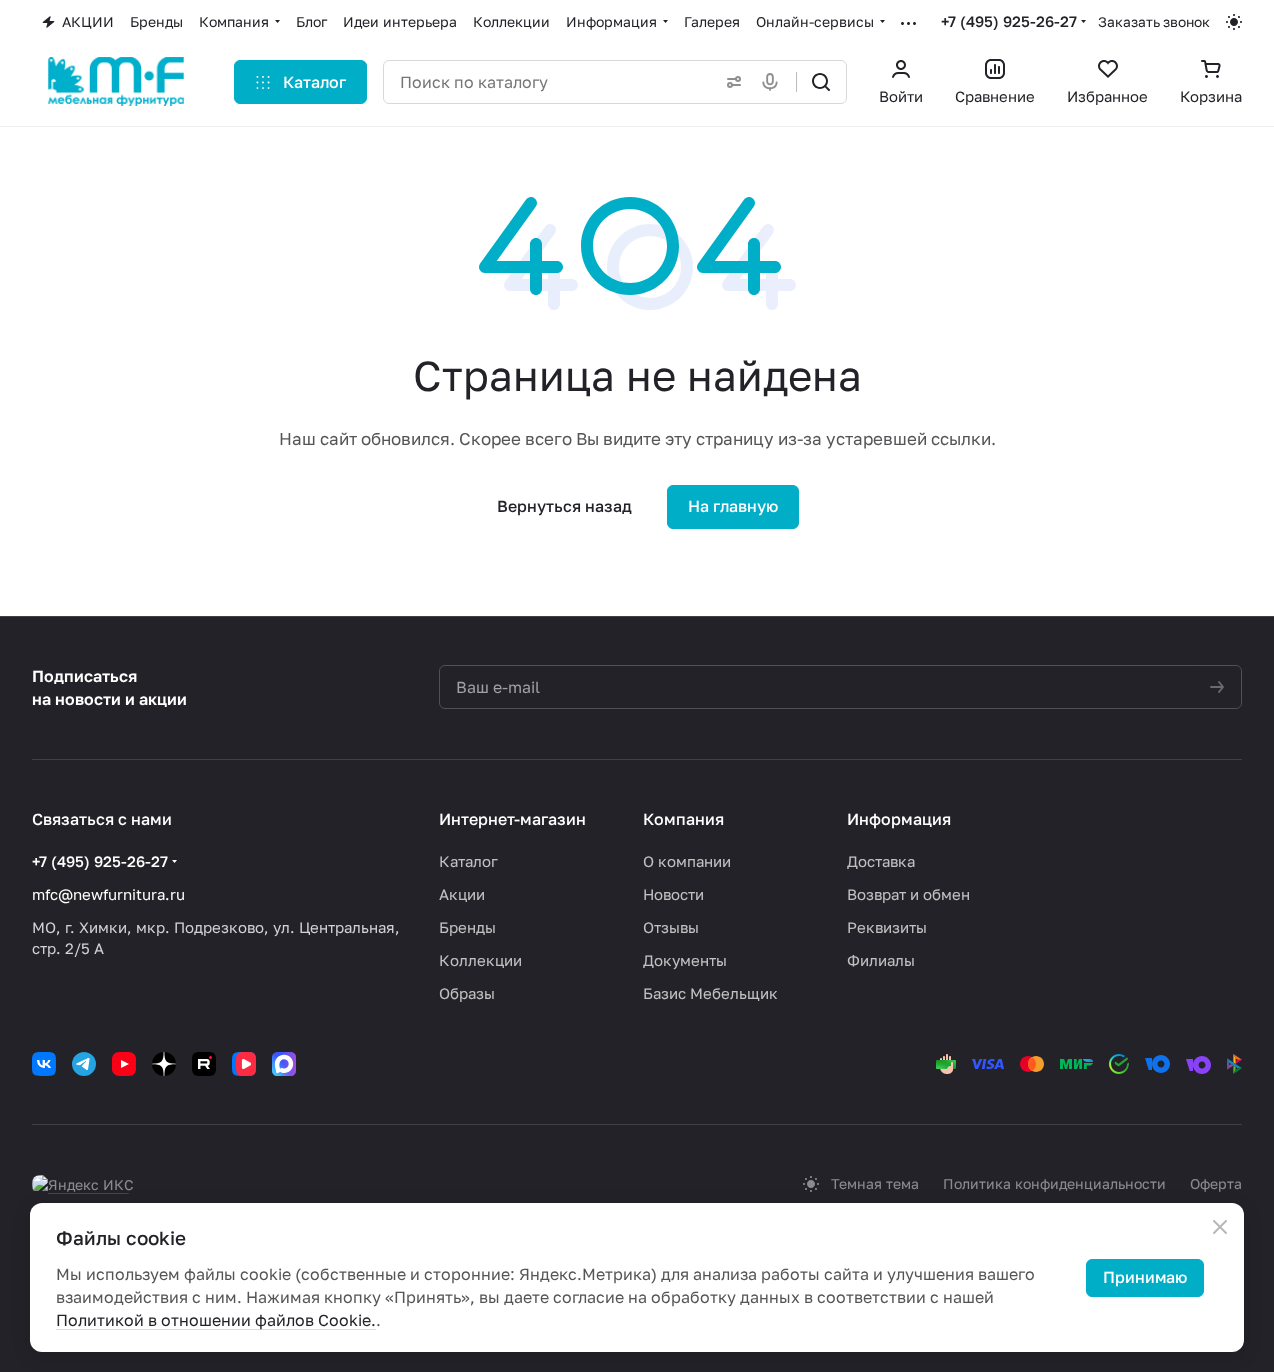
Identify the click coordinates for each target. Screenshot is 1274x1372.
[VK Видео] (244, 1064)
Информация (899, 819)
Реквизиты (887, 927)
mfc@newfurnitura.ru (108, 894)
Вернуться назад (564, 506)
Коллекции (480, 960)
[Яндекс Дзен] (164, 1064)
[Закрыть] (1220, 1227)
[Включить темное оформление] (1234, 22)
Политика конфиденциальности (1054, 1183)
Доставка (881, 861)
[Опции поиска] (730, 82)
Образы (467, 993)
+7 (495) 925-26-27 (1009, 21)
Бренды (467, 927)
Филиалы (881, 960)
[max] (284, 1064)
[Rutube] (204, 1064)
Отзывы (671, 927)
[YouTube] (124, 1064)
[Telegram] (84, 1064)
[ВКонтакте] (44, 1064)
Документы (685, 960)
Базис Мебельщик (710, 993)
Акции (462, 894)
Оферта (1216, 1183)
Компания (683, 819)
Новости (673, 894)
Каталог (468, 861)
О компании (687, 861)
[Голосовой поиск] (774, 82)
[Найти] (821, 82)
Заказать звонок (1154, 21)
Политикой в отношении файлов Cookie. (216, 1320)
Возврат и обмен (908, 894)
